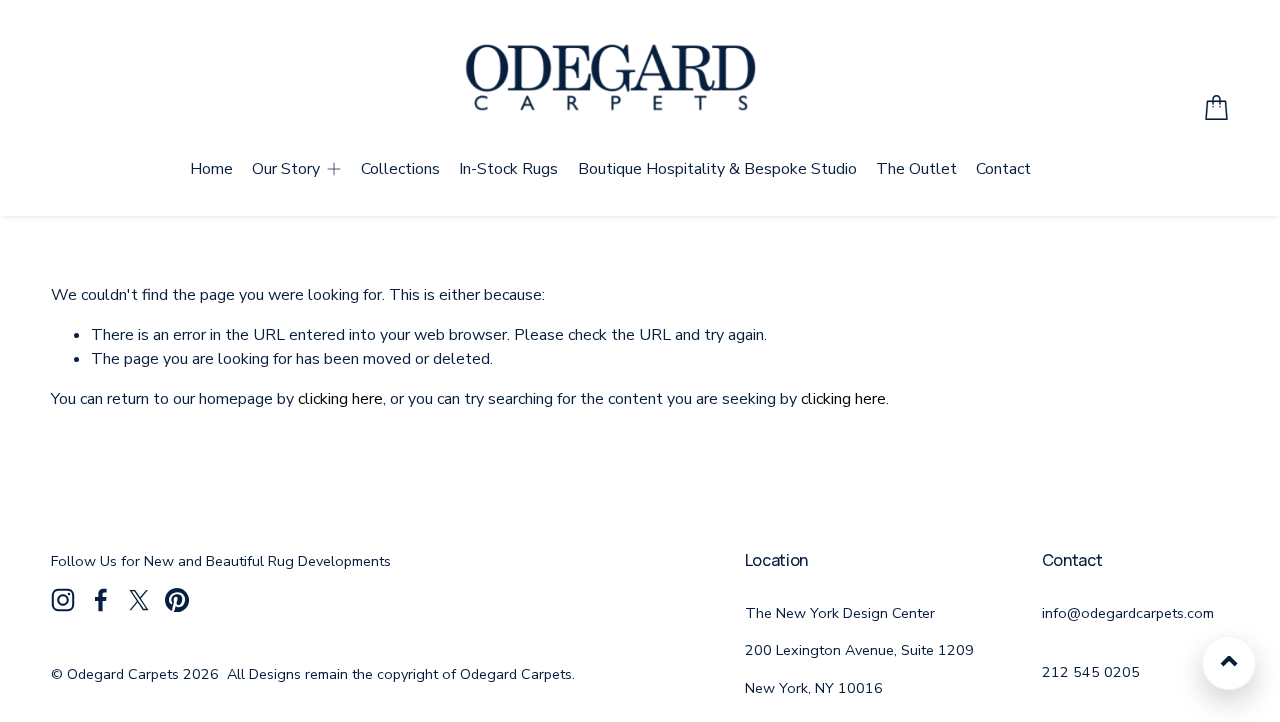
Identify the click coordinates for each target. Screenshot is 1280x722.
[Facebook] (101, 600)
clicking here (340, 399)
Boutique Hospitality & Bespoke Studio (717, 169)
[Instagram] (63, 600)
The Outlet (916, 169)
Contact (1003, 169)
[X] (139, 600)
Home (211, 169)
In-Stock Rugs (508, 169)
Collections (400, 169)
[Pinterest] (177, 600)
